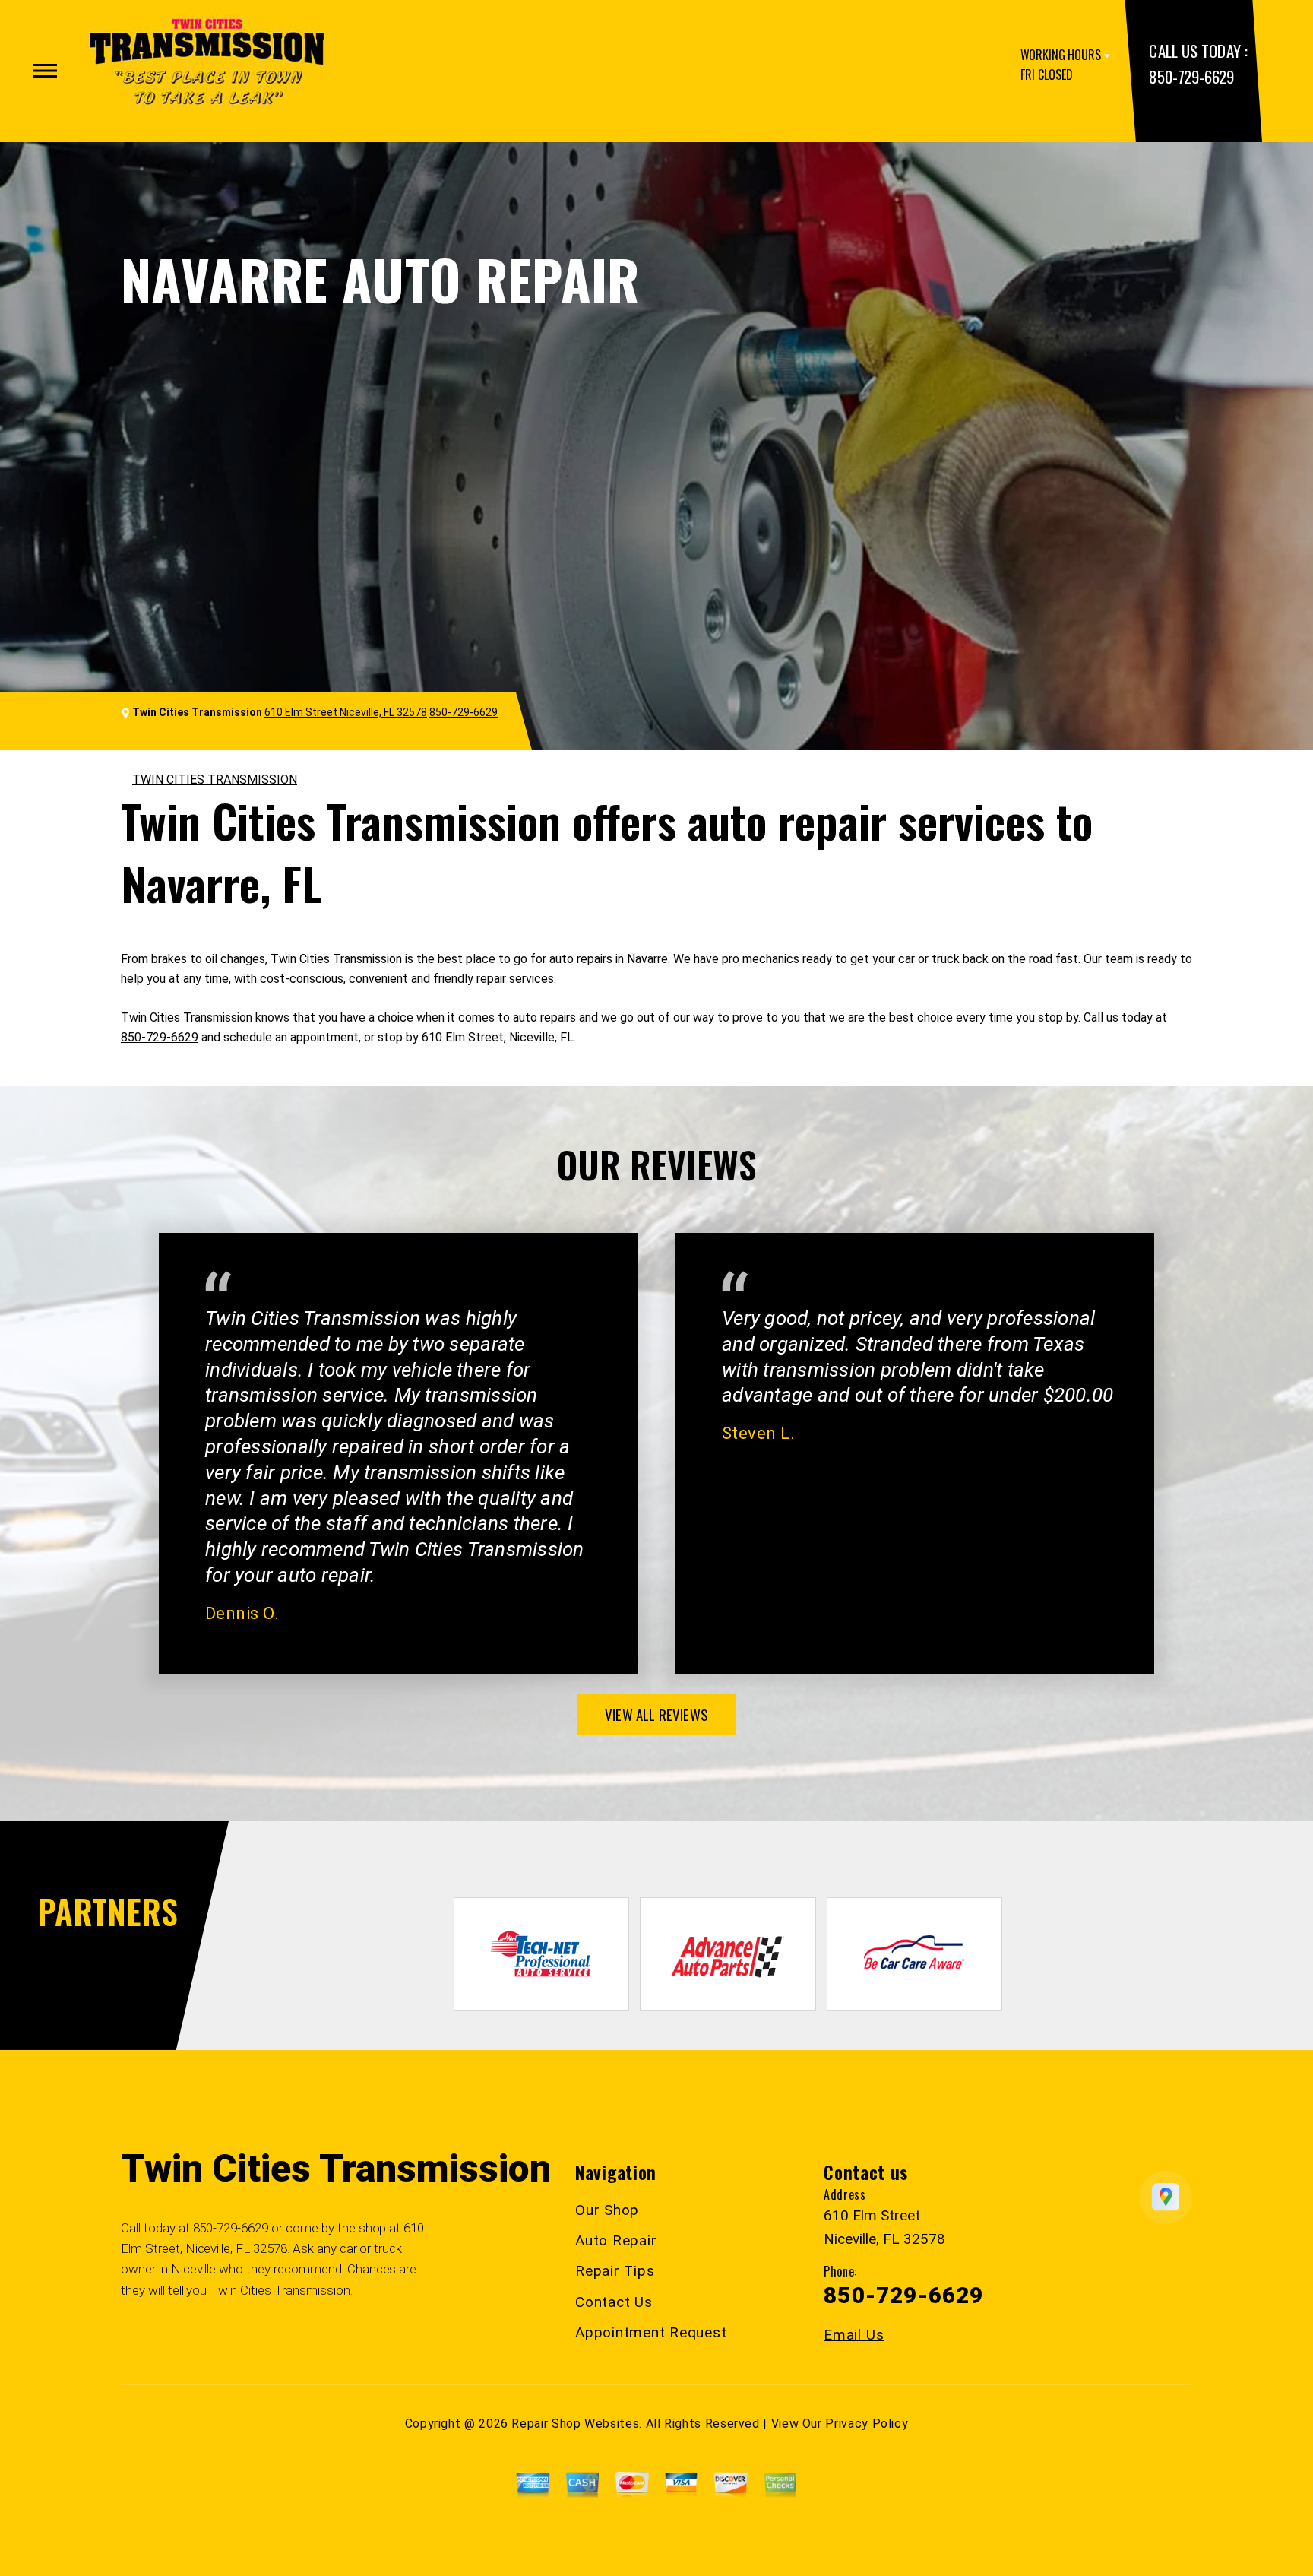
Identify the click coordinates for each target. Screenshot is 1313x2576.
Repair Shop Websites (575, 2424)
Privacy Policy (867, 2424)
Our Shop (607, 2210)
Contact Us (614, 2302)
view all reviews (656, 1714)
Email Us (854, 2335)
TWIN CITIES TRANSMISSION (215, 779)
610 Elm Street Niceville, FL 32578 (346, 712)
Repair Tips (615, 2271)
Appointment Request (651, 2332)
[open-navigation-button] (45, 71)
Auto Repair (616, 2240)
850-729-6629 (1191, 76)
